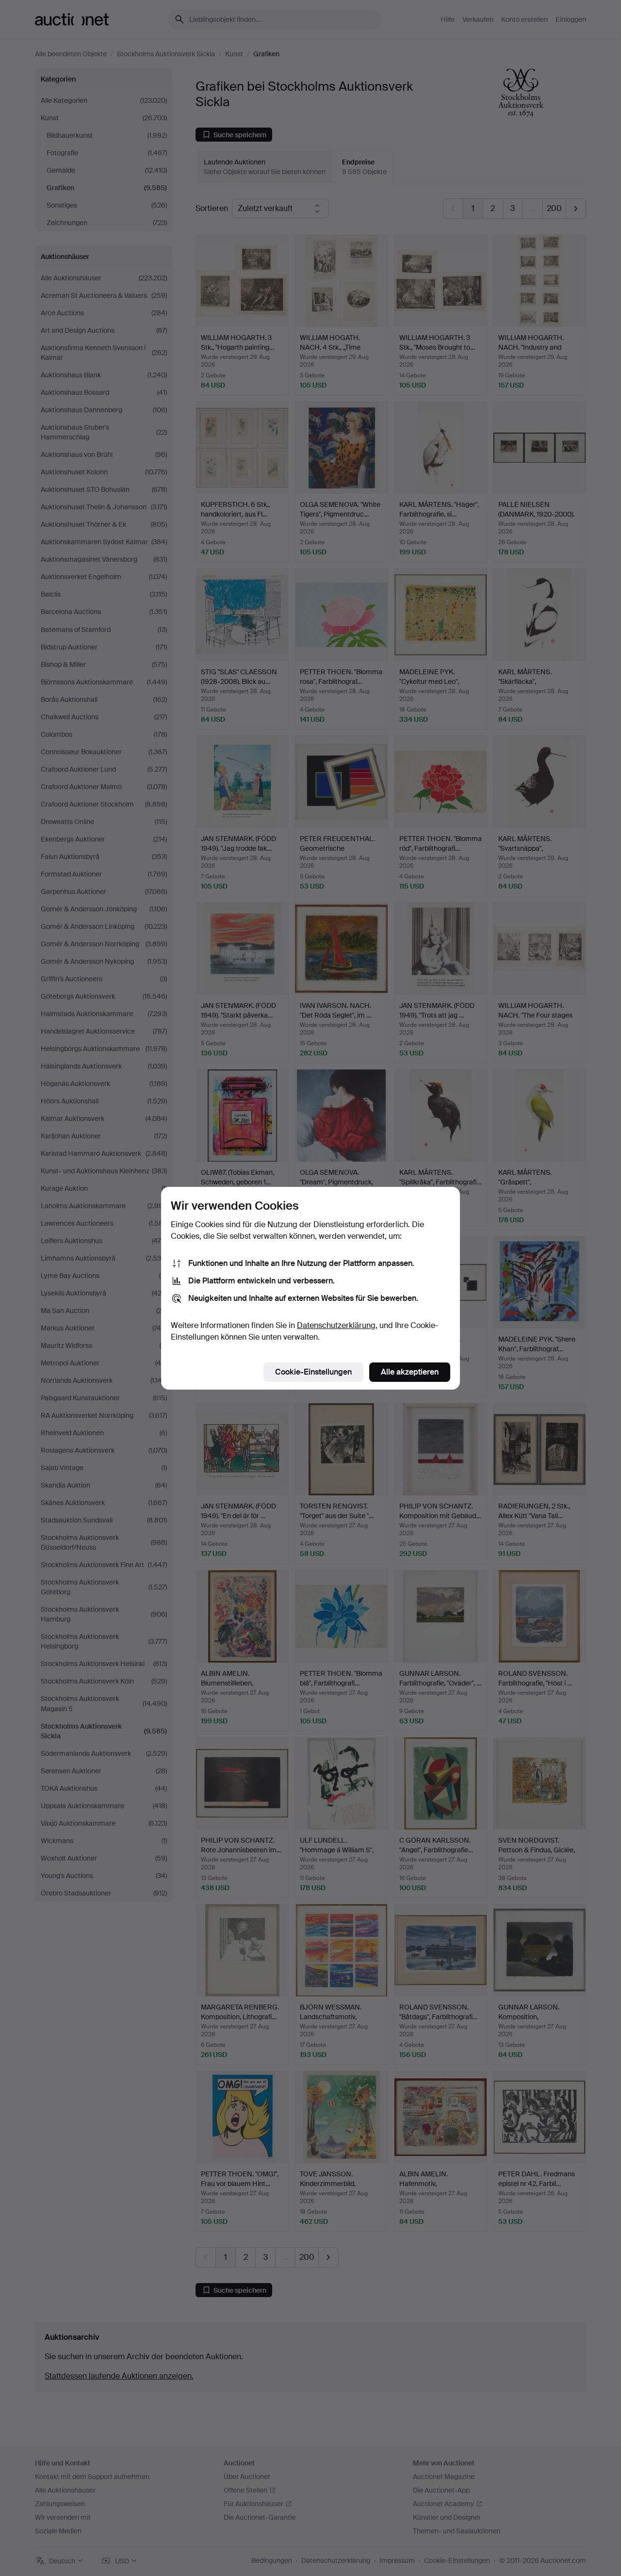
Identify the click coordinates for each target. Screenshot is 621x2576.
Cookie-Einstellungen (313, 1372)
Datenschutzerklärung (336, 1325)
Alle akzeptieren (410, 1372)
